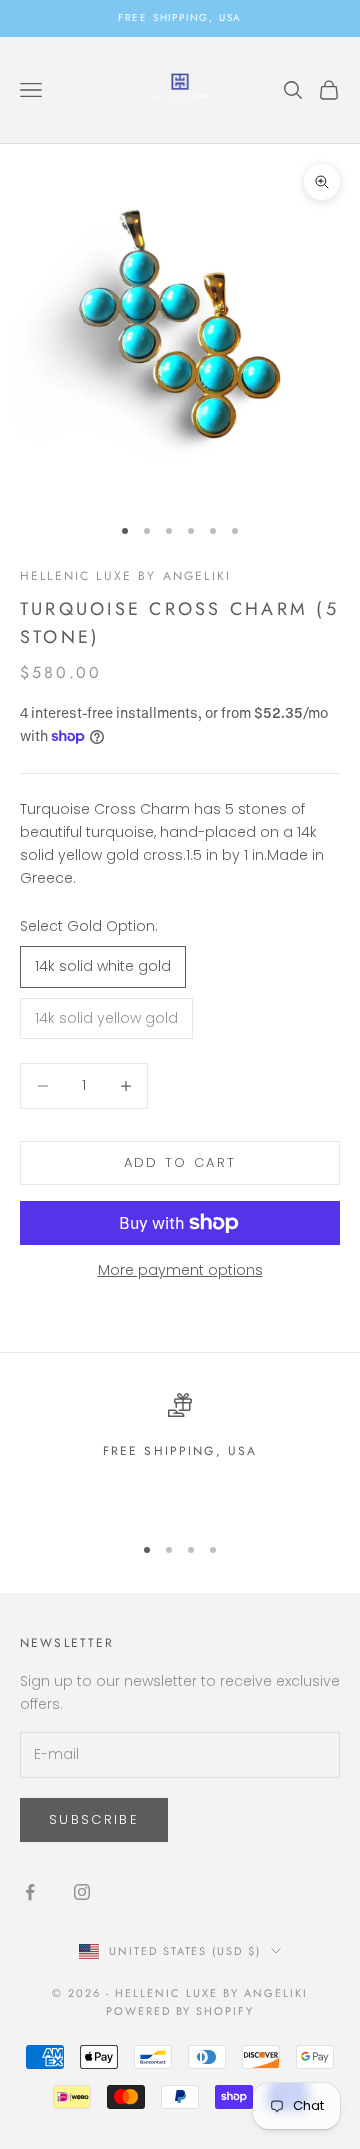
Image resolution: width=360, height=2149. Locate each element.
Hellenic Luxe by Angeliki (125, 576)
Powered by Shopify (180, 2011)
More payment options (180, 1270)
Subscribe (94, 1819)
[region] (180, 1454)
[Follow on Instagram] (82, 1892)
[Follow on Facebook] (30, 1892)
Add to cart (180, 1162)
